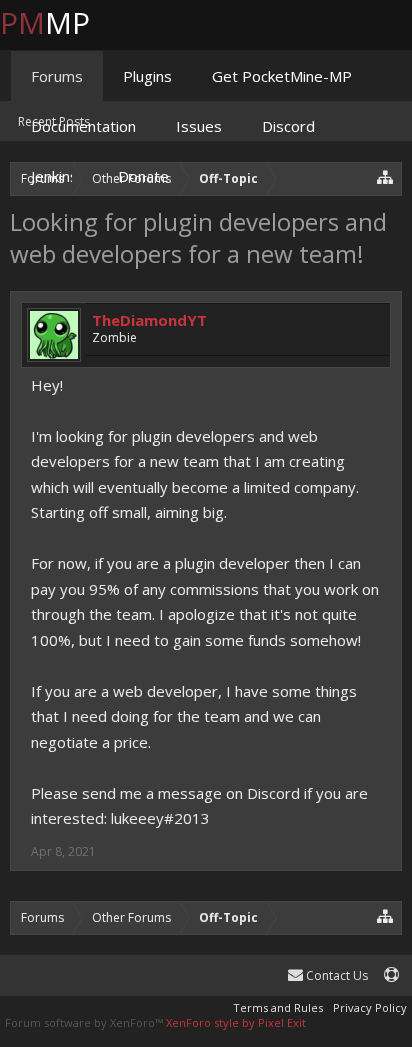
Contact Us (335, 975)
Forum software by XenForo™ (85, 1022)
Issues (199, 126)
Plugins (147, 76)
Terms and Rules (278, 1007)
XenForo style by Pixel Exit (236, 1022)
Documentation (83, 126)
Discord (288, 126)
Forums (57, 76)
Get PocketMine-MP (282, 76)
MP (61, 22)
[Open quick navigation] (385, 915)
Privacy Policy (370, 1007)
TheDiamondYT (149, 320)
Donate (143, 176)
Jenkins (54, 176)
